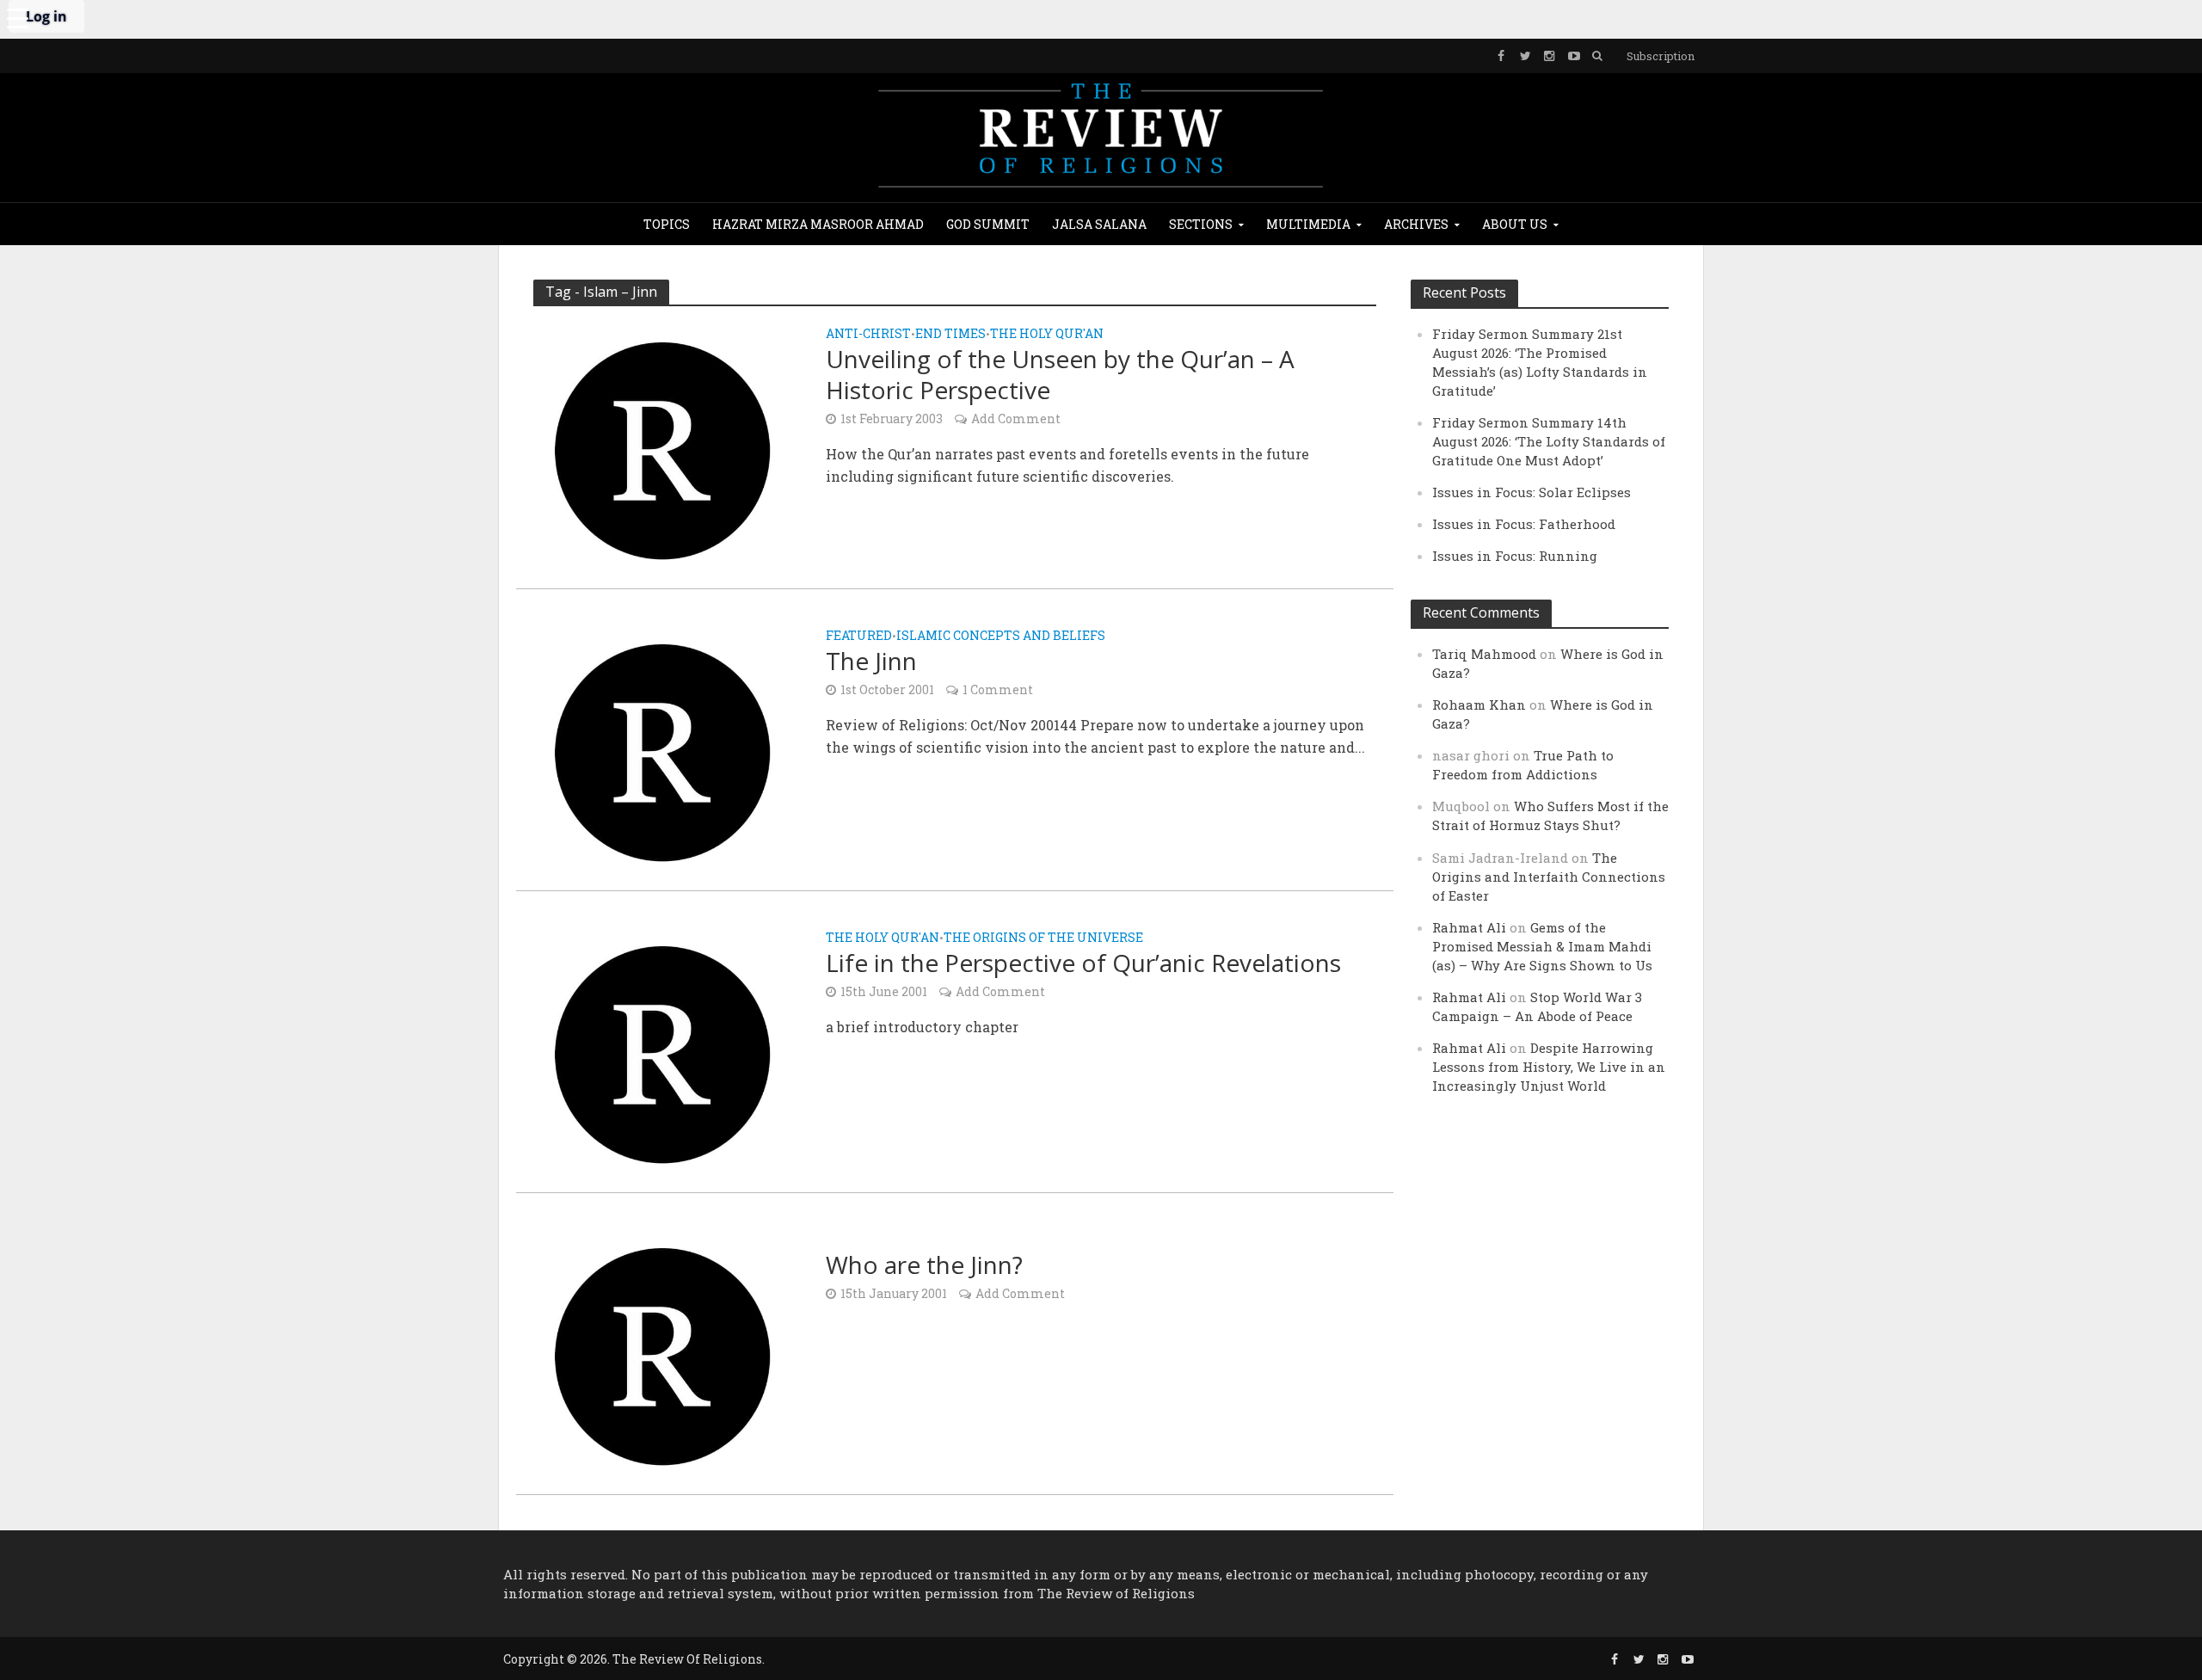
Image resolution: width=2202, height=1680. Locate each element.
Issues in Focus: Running (1515, 556)
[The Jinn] (662, 751)
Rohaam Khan (1479, 705)
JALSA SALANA (1099, 224)
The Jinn (871, 661)
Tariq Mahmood (1484, 654)
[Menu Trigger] (17, 17)
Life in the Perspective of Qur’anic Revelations (1083, 963)
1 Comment (998, 689)
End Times (950, 335)
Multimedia (1308, 224)
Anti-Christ (868, 335)
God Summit (988, 224)
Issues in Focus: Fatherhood (1524, 524)
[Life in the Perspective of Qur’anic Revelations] (662, 1052)
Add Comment (1016, 418)
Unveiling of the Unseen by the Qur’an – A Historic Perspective (1060, 374)
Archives (1416, 224)
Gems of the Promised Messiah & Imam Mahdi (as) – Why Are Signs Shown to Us (1542, 946)
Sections (1201, 224)
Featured (859, 637)
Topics (667, 224)
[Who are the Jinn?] (662, 1354)
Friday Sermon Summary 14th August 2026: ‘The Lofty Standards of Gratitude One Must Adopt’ (1549, 441)
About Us (1515, 224)
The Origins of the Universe (1043, 938)
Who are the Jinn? (924, 1265)
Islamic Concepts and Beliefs (1001, 637)
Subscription (1661, 56)
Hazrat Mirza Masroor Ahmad (818, 224)
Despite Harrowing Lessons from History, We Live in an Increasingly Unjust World (1549, 1067)
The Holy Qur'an (1047, 335)
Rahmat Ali (1469, 927)
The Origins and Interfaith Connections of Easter (1549, 877)
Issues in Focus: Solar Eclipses (1532, 492)
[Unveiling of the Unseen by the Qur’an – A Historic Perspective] (662, 449)
